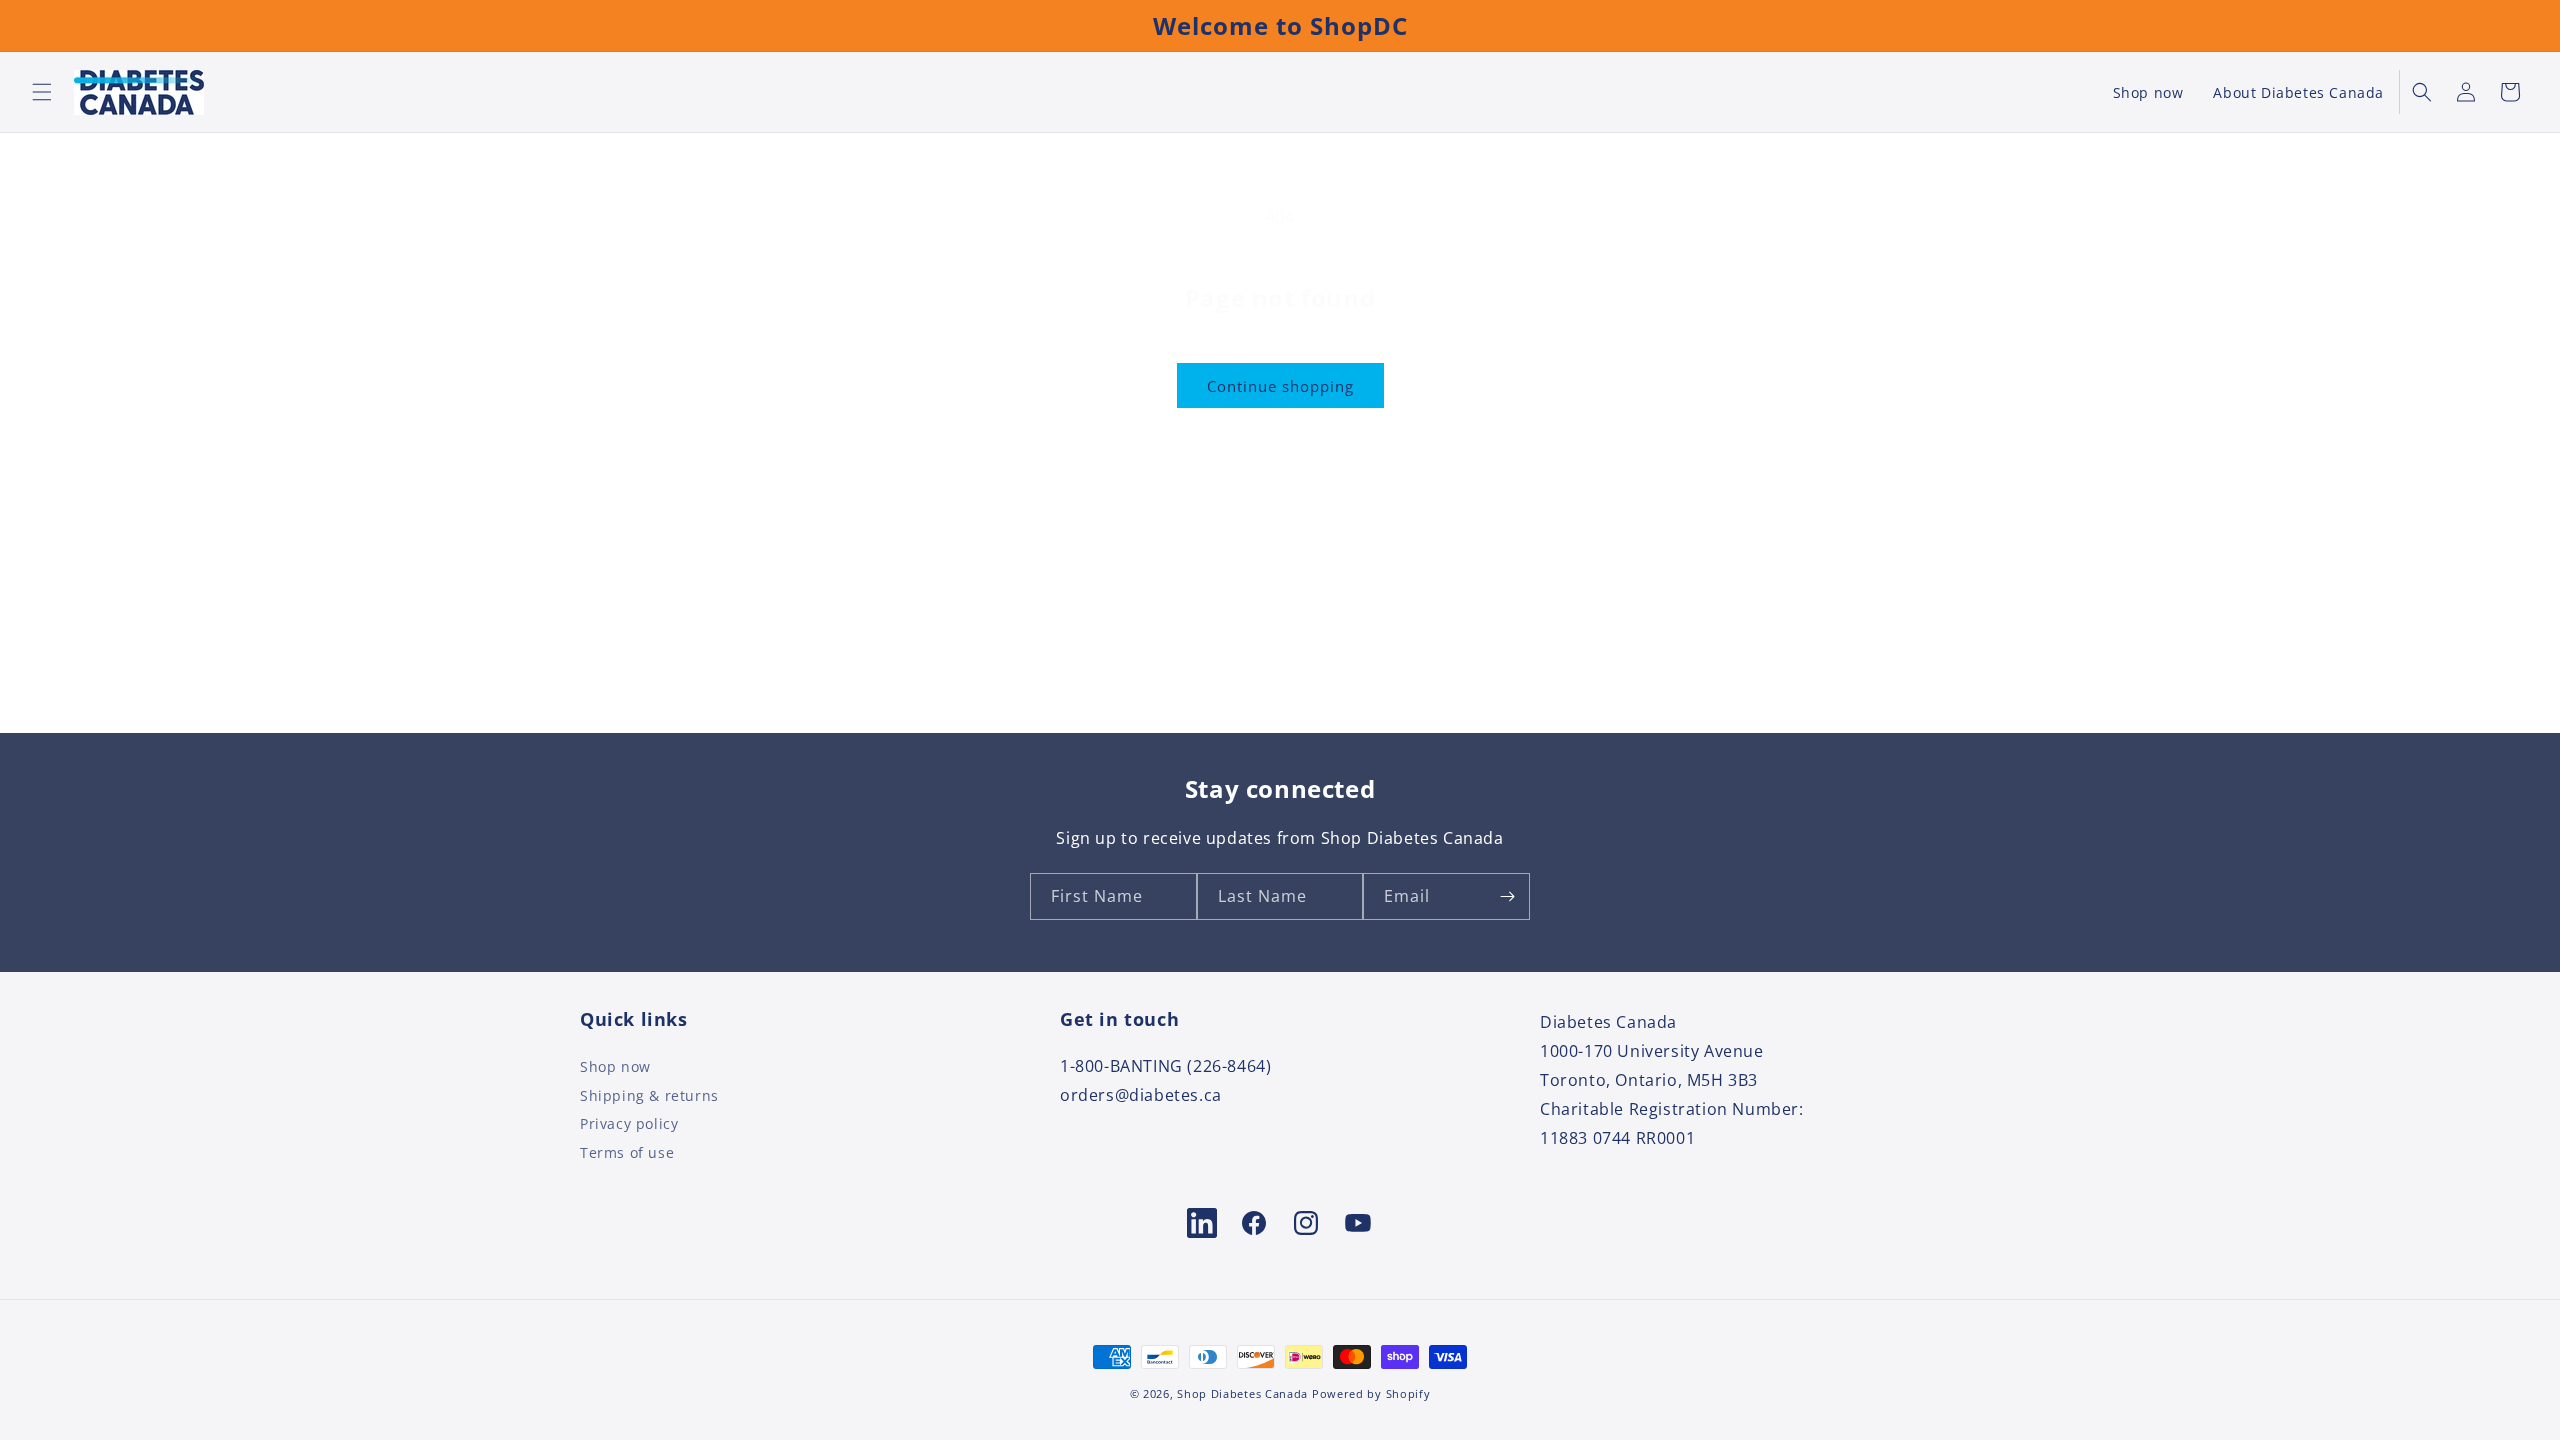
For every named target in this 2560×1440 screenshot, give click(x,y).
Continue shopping (1280, 386)
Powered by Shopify (1371, 1393)
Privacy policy (629, 1123)
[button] (42, 92)
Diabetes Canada (1608, 1022)
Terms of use (627, 1152)
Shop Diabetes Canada (1242, 1393)
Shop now (2148, 92)
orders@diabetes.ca (1141, 1094)
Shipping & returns (649, 1094)
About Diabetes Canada (2298, 92)
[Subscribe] (1507, 896)
